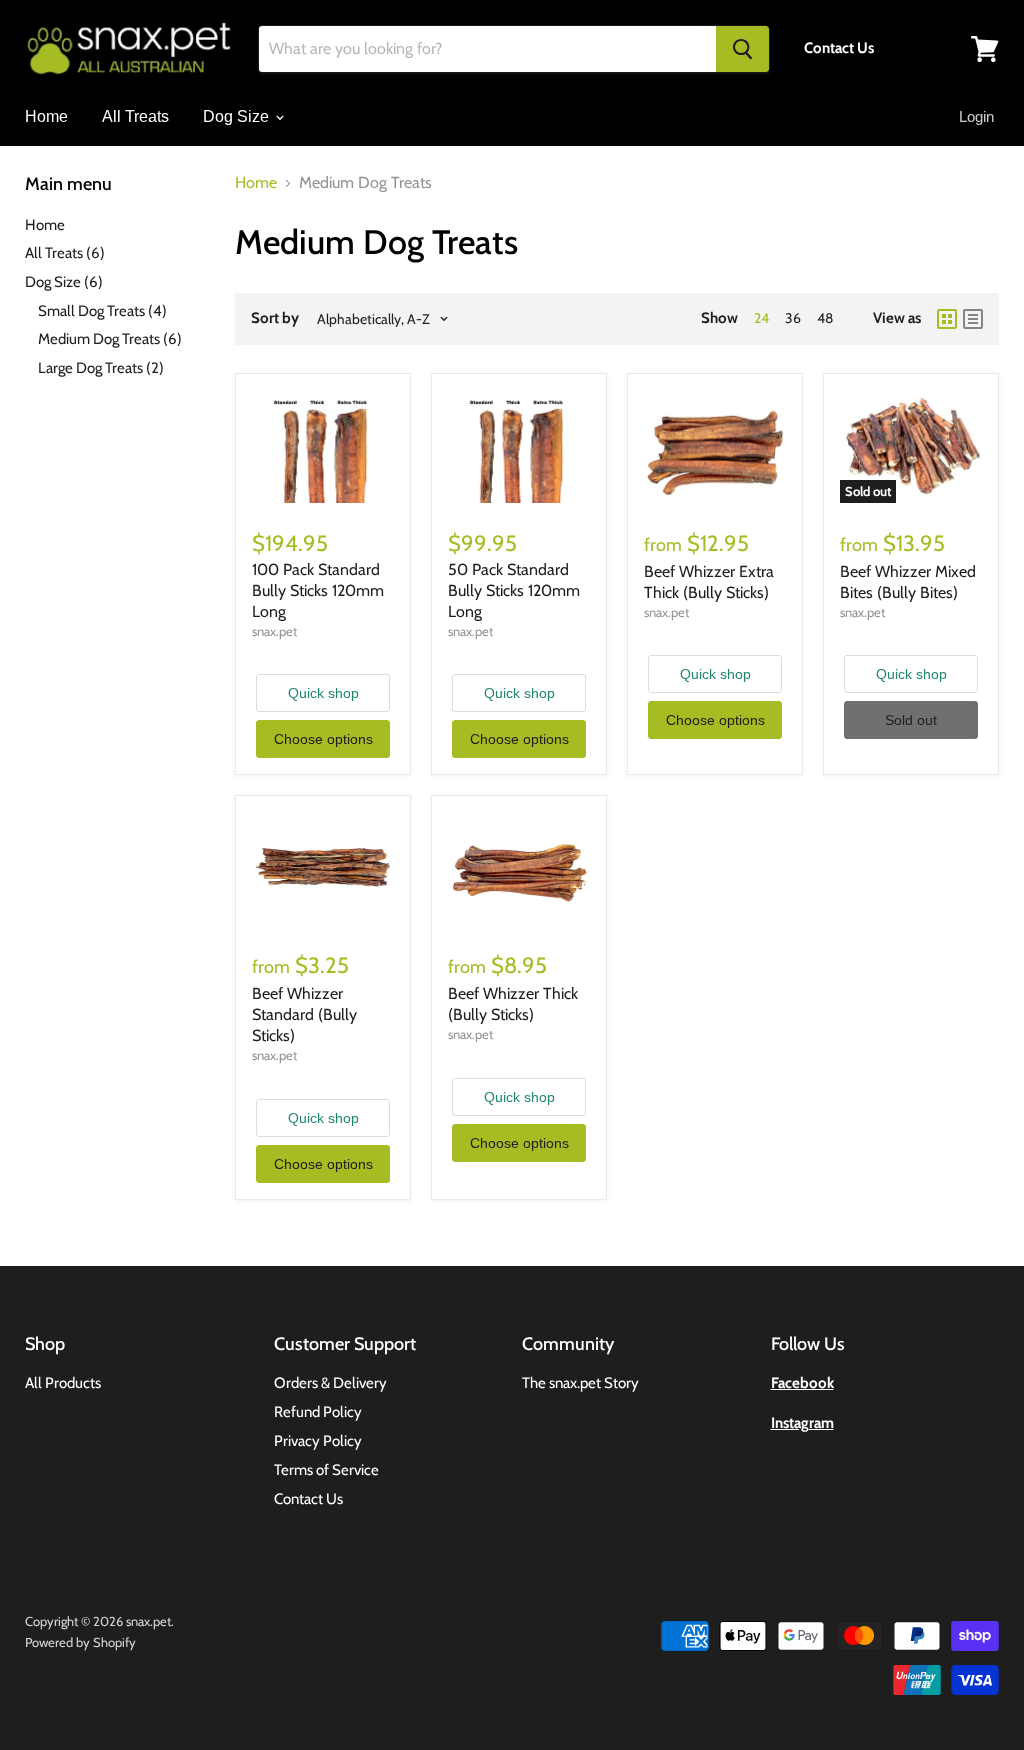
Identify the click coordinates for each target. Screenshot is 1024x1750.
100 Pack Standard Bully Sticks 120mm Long (318, 590)
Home (46, 116)
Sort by (275, 318)
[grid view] (947, 319)
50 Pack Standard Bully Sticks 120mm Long (514, 590)
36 (793, 318)
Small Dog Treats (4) (102, 311)
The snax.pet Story (580, 1383)
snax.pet (274, 631)
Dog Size (238, 116)
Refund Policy (318, 1412)
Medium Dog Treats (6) (110, 339)
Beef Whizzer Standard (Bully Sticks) (304, 1014)
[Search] (742, 49)
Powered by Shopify (80, 1642)
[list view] (973, 319)
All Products (63, 1383)
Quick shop (323, 693)
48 (825, 318)
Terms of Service (326, 1470)
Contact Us (308, 1499)
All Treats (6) (65, 253)
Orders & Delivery (330, 1383)
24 (761, 318)
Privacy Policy (318, 1441)
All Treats (135, 116)
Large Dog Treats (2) (101, 368)
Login (976, 116)
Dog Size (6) (64, 282)
